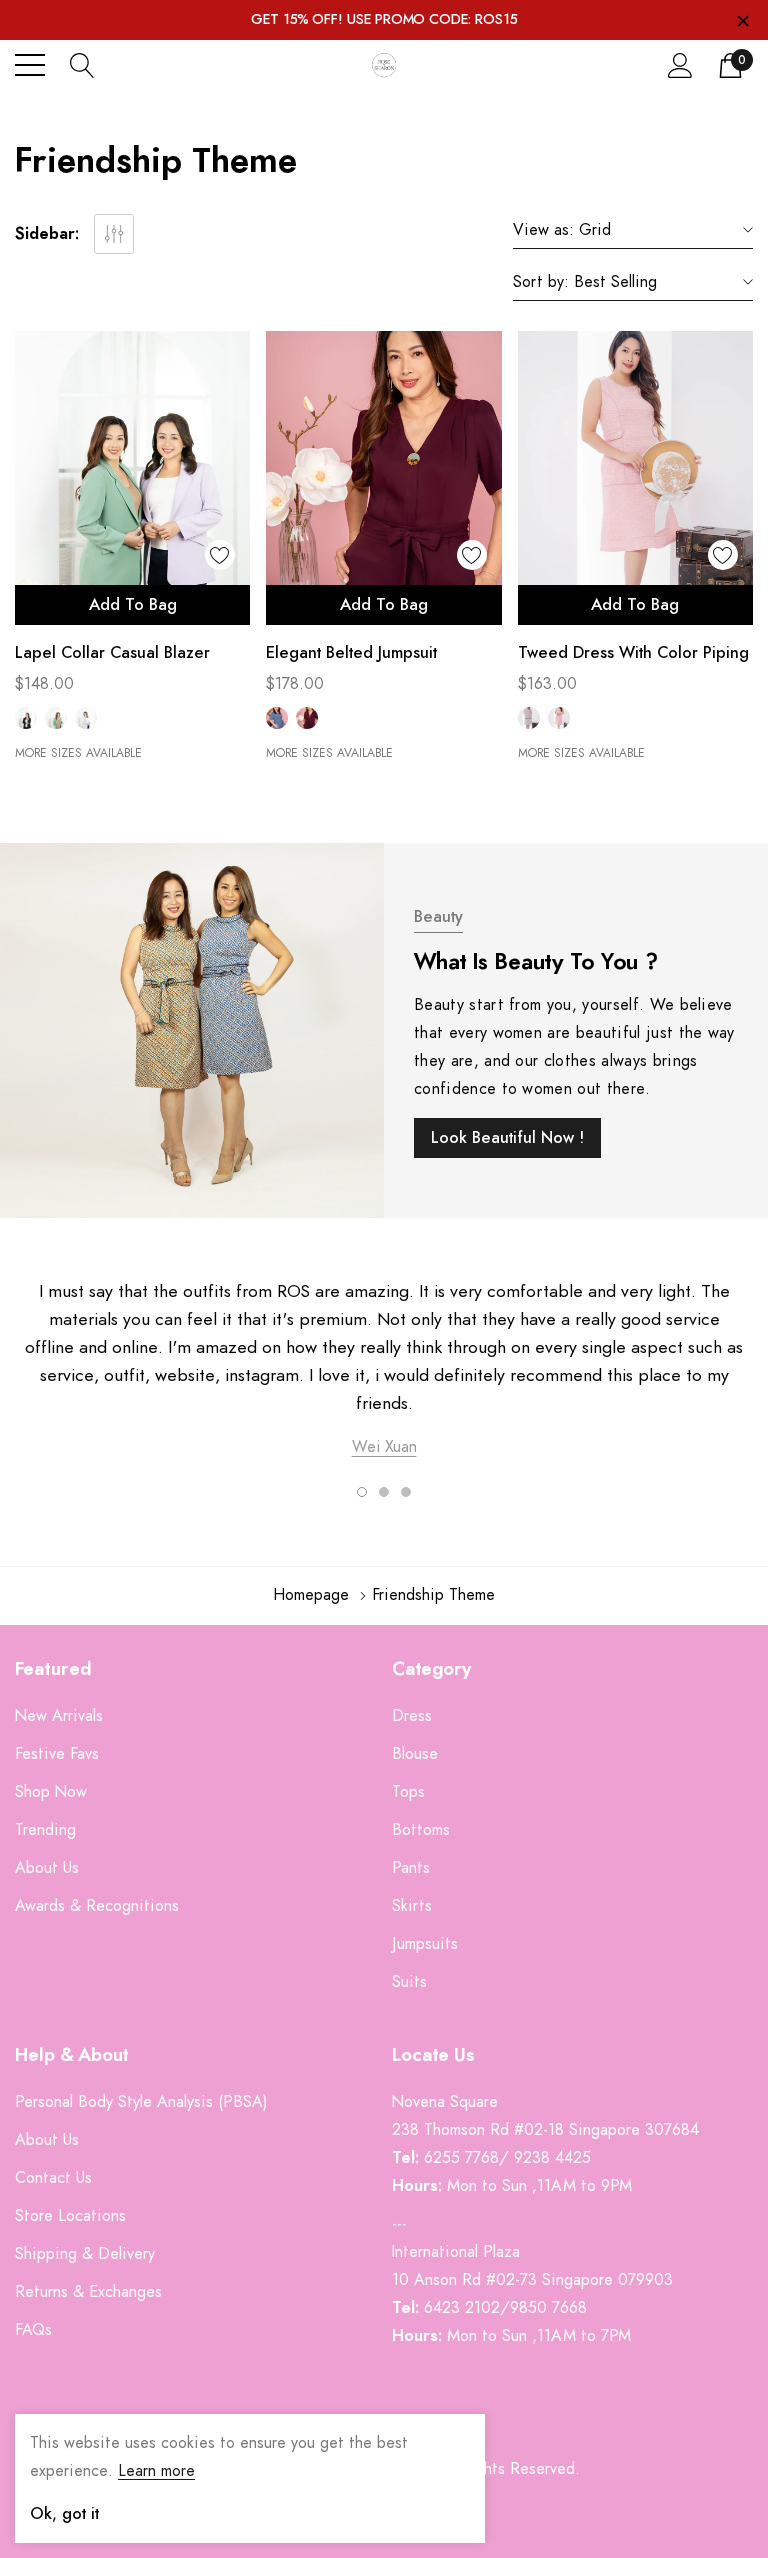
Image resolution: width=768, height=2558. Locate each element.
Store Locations (70, 2216)
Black (26, 718)
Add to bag (133, 605)
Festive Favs (57, 1754)
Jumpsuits (425, 1944)
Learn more (156, 2471)
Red (559, 718)
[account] (680, 64)
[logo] (384, 65)
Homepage (311, 1595)
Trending (45, 1830)
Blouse (415, 1754)
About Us (47, 1868)
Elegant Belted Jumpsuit (351, 653)
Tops (408, 1792)
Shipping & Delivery (85, 2254)
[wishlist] (220, 555)
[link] (132, 478)
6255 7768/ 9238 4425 (507, 2158)
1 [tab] (362, 1492)
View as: (543, 230)
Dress (412, 1716)
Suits (409, 1982)
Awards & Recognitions (97, 1906)
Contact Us (53, 2178)
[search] (82, 64)
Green (56, 718)
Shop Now (51, 1792)
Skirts (412, 1906)
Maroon (307, 718)
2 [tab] (384, 1492)
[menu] (30, 65)
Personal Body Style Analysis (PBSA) (141, 2102)
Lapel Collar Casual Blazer (112, 653)
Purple (86, 718)
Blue (277, 718)
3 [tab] (406, 1492)
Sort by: (541, 282)
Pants (411, 1868)
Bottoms (421, 1830)
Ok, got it (64, 2514)
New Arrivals (59, 1716)
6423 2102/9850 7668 (505, 2308)
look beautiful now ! (507, 1138)
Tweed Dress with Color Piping (633, 653)
